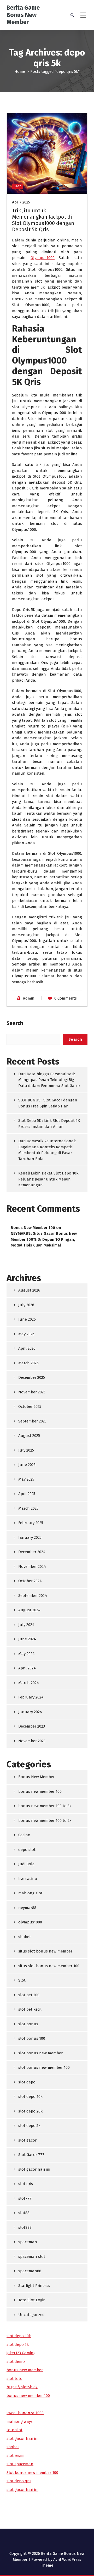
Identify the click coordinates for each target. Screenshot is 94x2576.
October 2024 (30, 1581)
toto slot (14, 2430)
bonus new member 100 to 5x (45, 1821)
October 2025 (30, 1406)
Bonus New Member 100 (33, 1228)
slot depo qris (19, 2481)
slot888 (25, 2227)
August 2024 (29, 1610)
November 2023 (32, 1741)
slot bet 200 (29, 1995)
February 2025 (31, 1523)
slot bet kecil (30, 2009)
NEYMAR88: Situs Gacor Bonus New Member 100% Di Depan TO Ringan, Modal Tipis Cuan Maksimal (44, 1239)
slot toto (14, 2379)
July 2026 (26, 1305)
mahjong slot (30, 1893)
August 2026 (29, 1290)
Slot (18, 186)
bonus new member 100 (40, 1791)
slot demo (16, 2362)
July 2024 (26, 1625)
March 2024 (29, 1683)
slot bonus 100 (32, 2038)
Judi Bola (27, 1864)
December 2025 (32, 1377)
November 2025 (32, 1392)
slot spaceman (20, 2464)
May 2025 (26, 1479)
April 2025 (27, 1494)
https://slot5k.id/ (22, 2387)
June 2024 (27, 1639)
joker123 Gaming (21, 2353)
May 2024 (27, 1654)
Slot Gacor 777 (31, 2155)
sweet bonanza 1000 (25, 2413)
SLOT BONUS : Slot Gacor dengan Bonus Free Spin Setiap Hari (48, 1103)
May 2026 (26, 1334)
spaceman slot (32, 2257)
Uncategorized (31, 2315)
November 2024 (32, 1566)
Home (20, 71)
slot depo (27, 2082)
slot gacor (27, 2140)
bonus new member (25, 2370)
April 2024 (27, 1668)
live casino (28, 1879)
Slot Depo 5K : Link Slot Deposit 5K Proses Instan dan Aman (49, 1124)
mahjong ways (20, 2421)
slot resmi (15, 2456)
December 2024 (32, 1552)
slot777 (25, 2198)
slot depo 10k (30, 2097)
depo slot (27, 1850)
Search (15, 1023)
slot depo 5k (29, 2126)
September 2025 (32, 1421)
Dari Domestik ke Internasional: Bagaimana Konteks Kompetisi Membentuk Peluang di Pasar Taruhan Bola (47, 1150)
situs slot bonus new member (45, 1951)
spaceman (28, 2242)
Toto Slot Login (32, 2300)
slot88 (24, 2213)
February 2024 (31, 1697)
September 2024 (33, 1596)
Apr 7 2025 (21, 202)
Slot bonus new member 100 (32, 2473)
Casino (24, 1835)
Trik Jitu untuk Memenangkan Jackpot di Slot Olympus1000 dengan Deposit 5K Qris (43, 220)
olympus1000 (30, 1922)
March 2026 (28, 1363)
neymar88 (27, 1908)
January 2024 (30, 1712)
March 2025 (28, 1508)
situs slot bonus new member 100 (49, 1966)
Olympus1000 (43, 258)
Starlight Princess (34, 2286)
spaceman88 (30, 2271)
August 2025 (29, 1436)
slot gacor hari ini (34, 2169)
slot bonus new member (40, 2053)
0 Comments (66, 998)
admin (29, 998)
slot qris (26, 2184)
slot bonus (28, 2024)
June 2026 (27, 1319)
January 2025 (30, 1537)
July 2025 (26, 1450)
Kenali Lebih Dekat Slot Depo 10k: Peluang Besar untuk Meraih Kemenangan (49, 1179)
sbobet (25, 1937)
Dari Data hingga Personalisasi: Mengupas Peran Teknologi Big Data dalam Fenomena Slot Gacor (49, 1080)
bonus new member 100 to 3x (45, 1806)
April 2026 (27, 1348)
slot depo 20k (30, 2111)
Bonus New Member (36, 1777)
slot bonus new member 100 (44, 2067)
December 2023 (32, 1726)
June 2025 (27, 1465)
